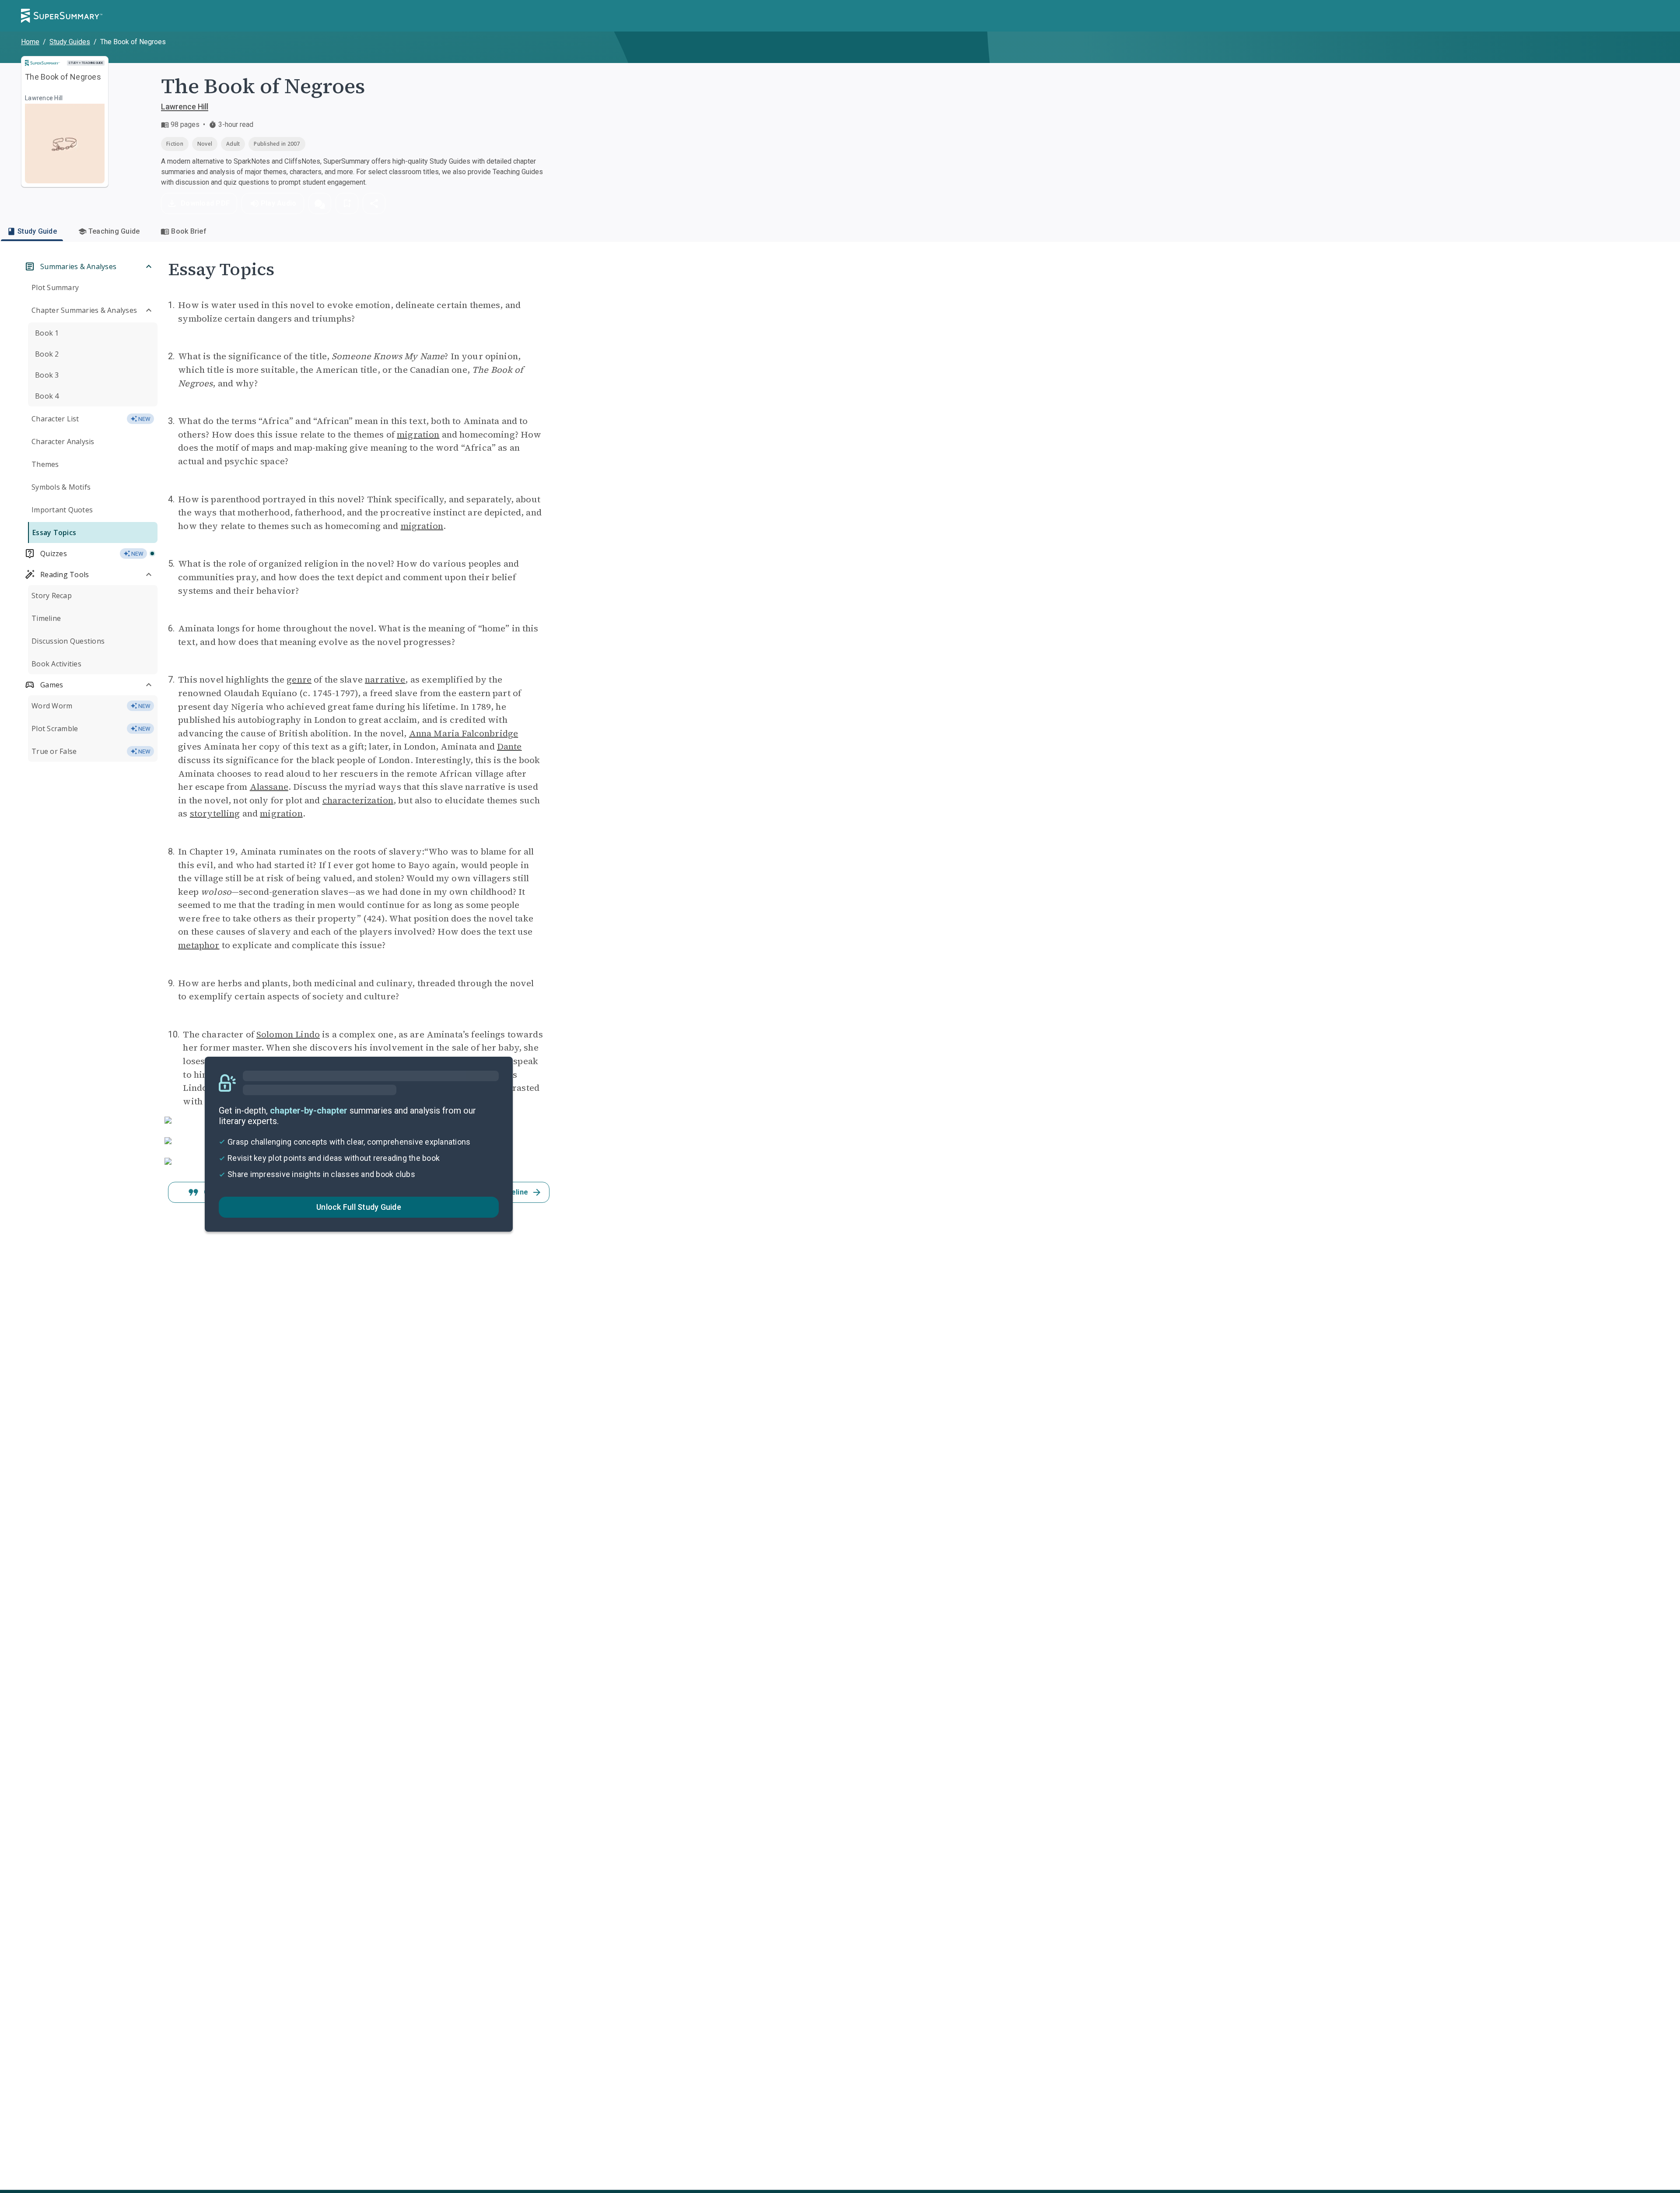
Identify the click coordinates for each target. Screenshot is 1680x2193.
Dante (509, 746)
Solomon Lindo (288, 1034)
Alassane (269, 787)
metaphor (199, 945)
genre (299, 680)
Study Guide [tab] (37, 231)
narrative (385, 680)
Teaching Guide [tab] (114, 231)
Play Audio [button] (279, 203)
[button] (320, 203)
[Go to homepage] (62, 16)
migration (418, 434)
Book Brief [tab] (189, 231)
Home (30, 42)
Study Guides (70, 42)
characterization (358, 800)
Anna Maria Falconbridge (464, 733)
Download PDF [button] (205, 203)
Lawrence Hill (185, 107)
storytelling (215, 813)
